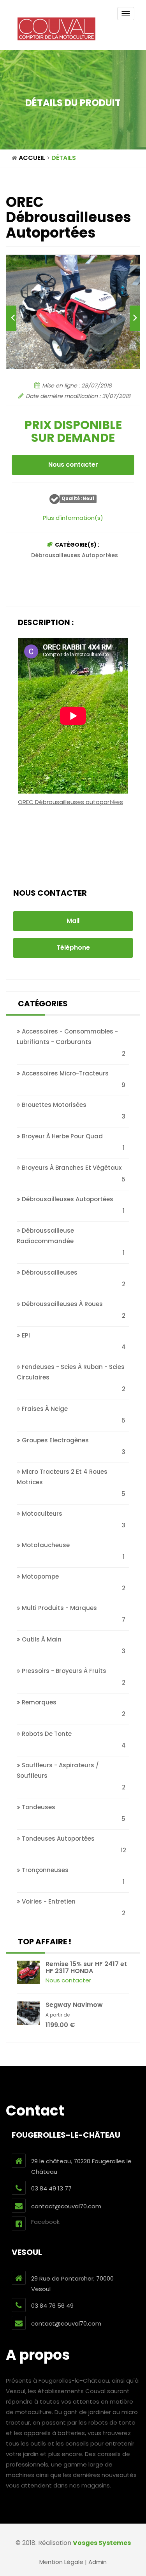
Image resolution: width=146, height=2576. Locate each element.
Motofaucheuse (45, 1545)
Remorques (38, 1702)
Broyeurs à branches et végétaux (71, 1168)
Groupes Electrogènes (55, 1440)
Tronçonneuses (44, 1870)
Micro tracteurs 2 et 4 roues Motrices (62, 1477)
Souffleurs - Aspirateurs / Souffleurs (58, 1770)
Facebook (45, 2222)
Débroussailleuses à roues (62, 1304)
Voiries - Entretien (48, 1901)
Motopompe (40, 1576)
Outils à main (41, 1639)
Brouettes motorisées (53, 1105)
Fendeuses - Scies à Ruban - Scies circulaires (71, 1372)
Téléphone (73, 948)
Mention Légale (61, 2562)
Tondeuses (38, 1807)
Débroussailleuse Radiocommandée (45, 1236)
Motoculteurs (41, 1514)
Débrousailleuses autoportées (75, 555)
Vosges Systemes (102, 2543)
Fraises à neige (44, 1409)
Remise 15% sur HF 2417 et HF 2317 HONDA (86, 1967)
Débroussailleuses (49, 1272)
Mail (73, 921)
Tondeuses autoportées (57, 1839)
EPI (25, 1335)
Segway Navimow (74, 2005)
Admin (98, 2562)
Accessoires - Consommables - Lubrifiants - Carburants (67, 1037)
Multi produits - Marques (59, 1608)
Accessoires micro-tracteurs (64, 1073)
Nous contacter (73, 465)
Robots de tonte (46, 1734)
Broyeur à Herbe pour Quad (62, 1136)
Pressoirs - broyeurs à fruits (63, 1671)
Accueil (32, 158)
